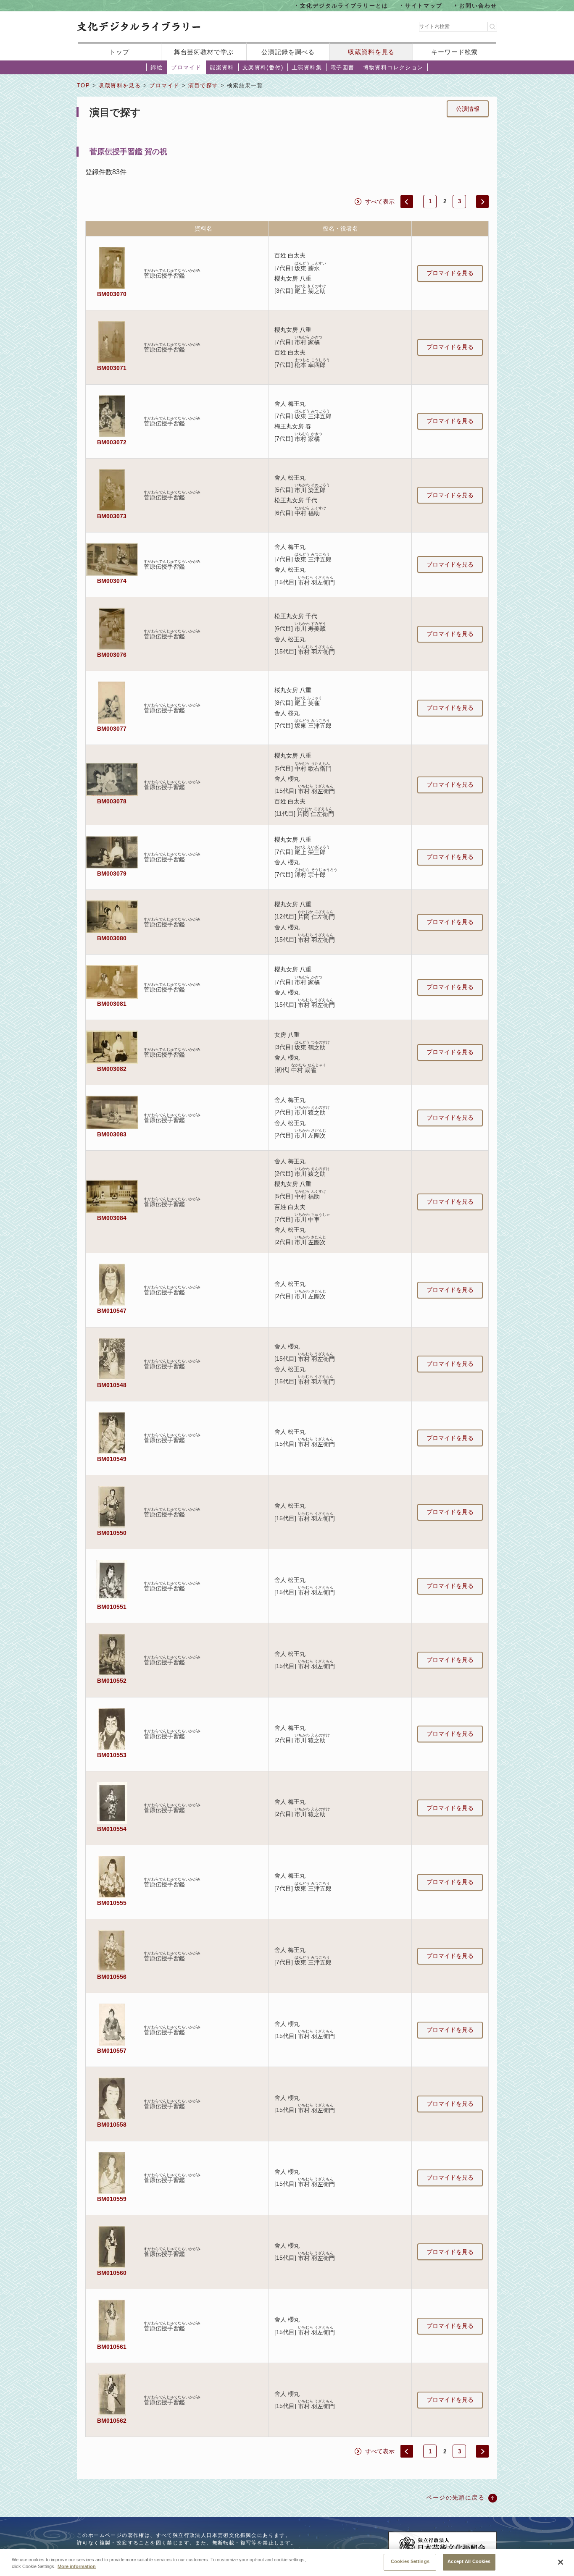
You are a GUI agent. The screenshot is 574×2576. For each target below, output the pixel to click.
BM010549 (112, 1459)
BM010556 (112, 1977)
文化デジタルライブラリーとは (344, 5)
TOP (83, 85)
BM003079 (112, 874)
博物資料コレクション (393, 67)
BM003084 (112, 1218)
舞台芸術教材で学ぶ (204, 52)
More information (77, 2567)
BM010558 (112, 2125)
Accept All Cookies (469, 2561)
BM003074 (112, 581)
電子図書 (342, 67)
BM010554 (112, 1829)
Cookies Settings (410, 2561)
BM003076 (112, 655)
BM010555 (112, 1903)
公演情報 (468, 109)
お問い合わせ (478, 5)
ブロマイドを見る (450, 273)
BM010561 (112, 2347)
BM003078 (112, 801)
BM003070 (112, 294)
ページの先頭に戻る (455, 2497)
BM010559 (112, 2199)
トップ (119, 52)
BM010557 (112, 2051)
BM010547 (112, 1311)
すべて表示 (380, 202)
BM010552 (112, 1681)
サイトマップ (424, 5)
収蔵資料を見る (371, 52)
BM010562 (112, 2421)
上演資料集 (307, 67)
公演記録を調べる (288, 52)
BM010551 (112, 1607)
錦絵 (157, 67)
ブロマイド (186, 67)
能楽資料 (222, 67)
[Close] (561, 2562)
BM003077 (112, 729)
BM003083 (112, 1134)
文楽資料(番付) (263, 67)
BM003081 (112, 1004)
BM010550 (112, 1533)
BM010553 (112, 1755)
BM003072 (112, 442)
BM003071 (112, 368)
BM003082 (112, 1069)
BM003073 (112, 516)
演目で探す (203, 85)
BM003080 (112, 938)
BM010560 (112, 2273)
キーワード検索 (454, 52)
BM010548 (112, 1385)
